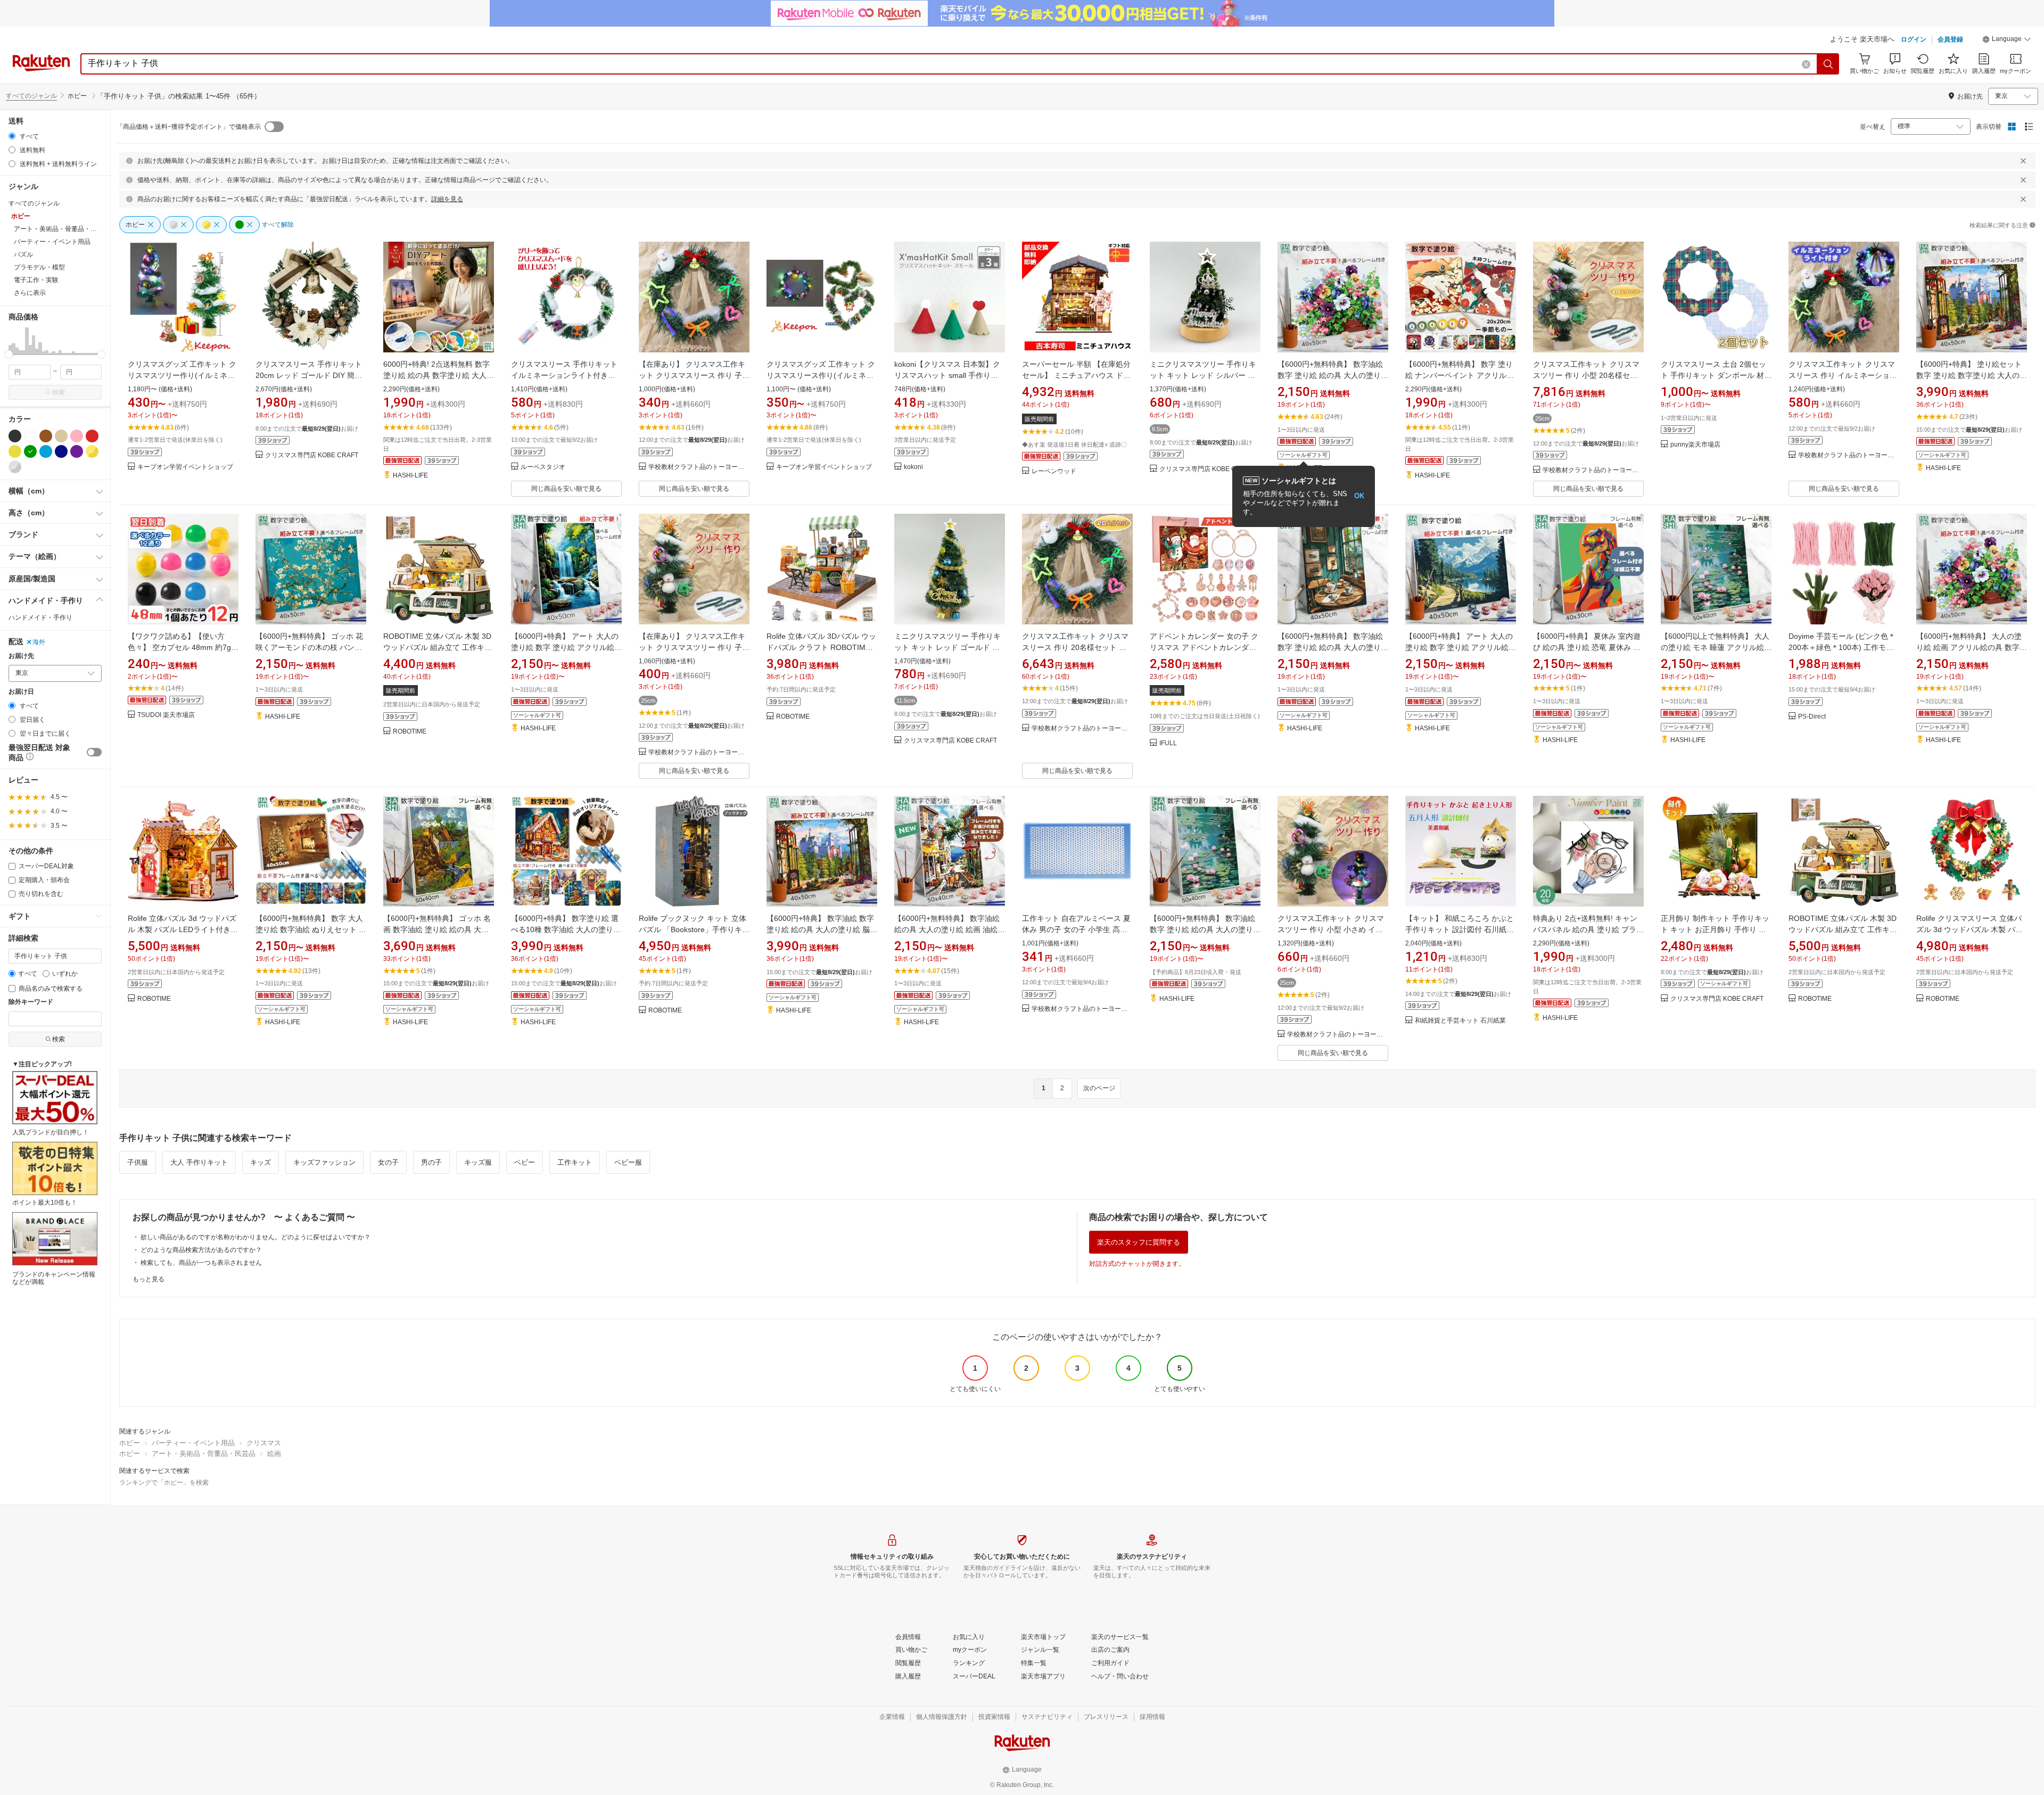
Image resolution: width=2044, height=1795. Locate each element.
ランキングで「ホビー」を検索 (164, 1483)
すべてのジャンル (31, 96)
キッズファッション (324, 1162)
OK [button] (1359, 496)
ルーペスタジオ (543, 467)
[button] (2007, 40)
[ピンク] (77, 436)
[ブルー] (46, 451)
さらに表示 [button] (30, 293)
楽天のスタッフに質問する (1139, 1242)
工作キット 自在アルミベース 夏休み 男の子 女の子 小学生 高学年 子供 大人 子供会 (1076, 929)
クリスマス (264, 1443)
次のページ (1099, 1088)
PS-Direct (1812, 717)
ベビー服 (628, 1162)
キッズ (261, 1162)
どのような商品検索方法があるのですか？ (201, 1250)
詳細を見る (447, 199)
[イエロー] (15, 451)
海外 (39, 642)
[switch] (94, 752)
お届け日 (21, 692)
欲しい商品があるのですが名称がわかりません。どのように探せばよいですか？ (256, 1237)
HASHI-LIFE (410, 476)
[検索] (1828, 64)
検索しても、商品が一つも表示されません (201, 1263)
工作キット (575, 1162)
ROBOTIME (410, 732)
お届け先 (21, 656)
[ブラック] (15, 436)
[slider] (9, 354)
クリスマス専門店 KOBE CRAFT (312, 455)
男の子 (431, 1162)
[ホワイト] (30, 436)
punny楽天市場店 (1695, 445)
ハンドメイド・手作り (40, 617)
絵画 (274, 1454)
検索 (59, 392)
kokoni (913, 467)
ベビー (525, 1162)
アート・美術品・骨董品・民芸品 (204, 1454)
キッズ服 (478, 1162)
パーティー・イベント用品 (193, 1443)
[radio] (12, 136)
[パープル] (77, 451)
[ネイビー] (61, 451)
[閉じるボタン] (2023, 161)
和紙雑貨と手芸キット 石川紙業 (1460, 1021)
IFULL (1168, 743)
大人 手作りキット (199, 1162)
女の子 (388, 1162)
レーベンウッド (1054, 471)
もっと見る (149, 1279)
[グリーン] (30, 451)
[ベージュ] (61, 436)
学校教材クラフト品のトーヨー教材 (699, 467)
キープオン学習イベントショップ (185, 467)
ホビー (130, 1443)
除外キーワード (31, 1002)
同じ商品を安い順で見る (566, 489)
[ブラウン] (46, 436)
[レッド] (92, 436)
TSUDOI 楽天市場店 (166, 715)
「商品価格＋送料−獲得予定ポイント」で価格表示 (189, 127)
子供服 (138, 1162)
